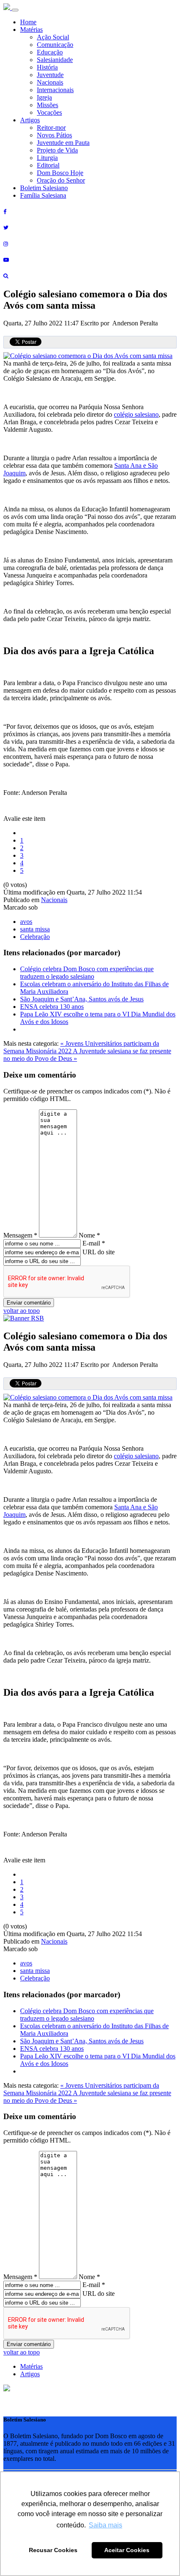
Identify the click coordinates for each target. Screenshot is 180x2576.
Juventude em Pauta (63, 143)
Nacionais (50, 82)
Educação (50, 52)
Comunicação (55, 45)
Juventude (50, 75)
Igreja (44, 97)
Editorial (48, 165)
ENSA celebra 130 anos (52, 1007)
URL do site (99, 1252)
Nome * (89, 1235)
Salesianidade (55, 60)
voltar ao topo (22, 1311)
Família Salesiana (43, 195)
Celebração (35, 937)
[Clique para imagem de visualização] (88, 356)
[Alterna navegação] (15, 10)
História (47, 67)
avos (26, 922)
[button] (7, 2389)
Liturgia (47, 158)
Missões (48, 105)
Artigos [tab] (30, 2374)
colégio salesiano (136, 414)
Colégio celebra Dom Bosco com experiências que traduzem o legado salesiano (87, 973)
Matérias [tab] (31, 2366)
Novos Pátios (54, 135)
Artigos (30, 120)
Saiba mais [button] (105, 2525)
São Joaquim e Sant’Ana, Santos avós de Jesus (82, 999)
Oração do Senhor (61, 180)
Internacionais (55, 90)
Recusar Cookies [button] (53, 2550)
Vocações (49, 112)
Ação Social (53, 37)
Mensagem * (20, 1235)
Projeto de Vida (57, 150)
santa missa (35, 929)
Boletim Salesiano (44, 188)
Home (28, 22)
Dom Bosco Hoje (60, 173)
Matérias (31, 30)
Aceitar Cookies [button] (127, 2550)
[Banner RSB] (24, 1318)
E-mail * (94, 1243)
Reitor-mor (51, 128)
